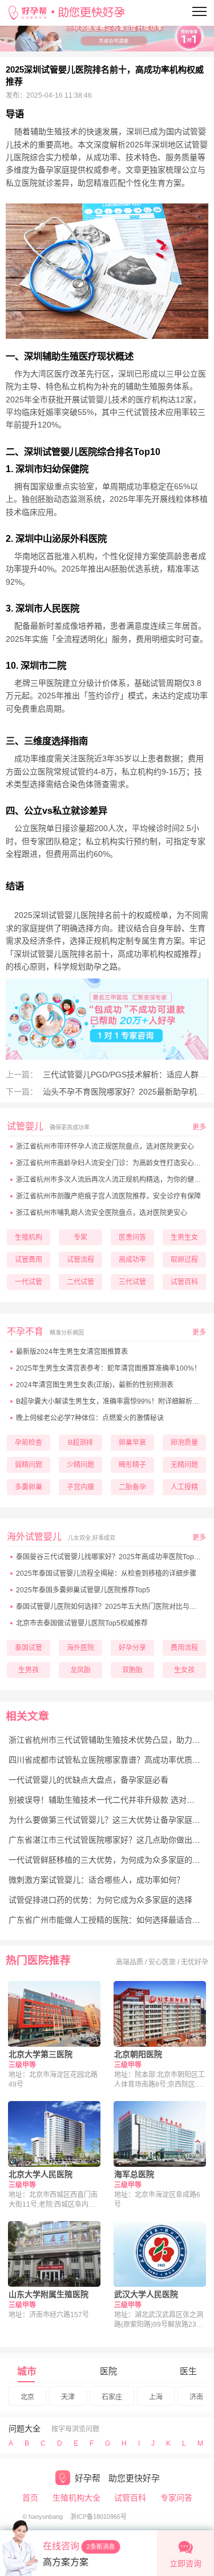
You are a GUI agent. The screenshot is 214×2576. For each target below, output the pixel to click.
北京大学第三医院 (41, 2054)
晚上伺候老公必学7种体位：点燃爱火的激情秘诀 (90, 1418)
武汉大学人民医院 (146, 2294)
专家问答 (176, 2498)
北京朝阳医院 (138, 2054)
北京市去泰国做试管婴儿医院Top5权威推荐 (82, 1623)
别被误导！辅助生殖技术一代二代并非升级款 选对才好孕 (110, 1800)
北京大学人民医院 (41, 2174)
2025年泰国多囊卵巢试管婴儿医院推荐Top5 (83, 1590)
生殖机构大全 (76, 2498)
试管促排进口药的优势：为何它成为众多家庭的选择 (100, 1900)
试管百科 (130, 2498)
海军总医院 (134, 2174)
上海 (156, 2397)
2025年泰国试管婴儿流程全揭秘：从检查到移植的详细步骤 (106, 1573)
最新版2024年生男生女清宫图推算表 (72, 1352)
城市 (27, 2372)
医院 (108, 2371)
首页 (30, 2498)
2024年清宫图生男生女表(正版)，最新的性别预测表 (95, 1385)
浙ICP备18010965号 (98, 2517)
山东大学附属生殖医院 (49, 2294)
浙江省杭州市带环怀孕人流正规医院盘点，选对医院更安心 (105, 1147)
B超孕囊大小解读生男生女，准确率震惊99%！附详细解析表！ (111, 1401)
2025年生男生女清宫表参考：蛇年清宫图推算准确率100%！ (108, 1368)
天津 (68, 2397)
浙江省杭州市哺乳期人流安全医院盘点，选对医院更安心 (102, 1213)
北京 (27, 2397)
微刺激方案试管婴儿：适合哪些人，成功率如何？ (96, 1880)
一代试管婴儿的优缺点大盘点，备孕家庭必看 (88, 1780)
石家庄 (112, 2397)
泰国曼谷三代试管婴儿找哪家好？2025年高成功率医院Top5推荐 (114, 1557)
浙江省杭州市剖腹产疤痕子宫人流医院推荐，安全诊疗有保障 (108, 1196)
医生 (188, 2371)
